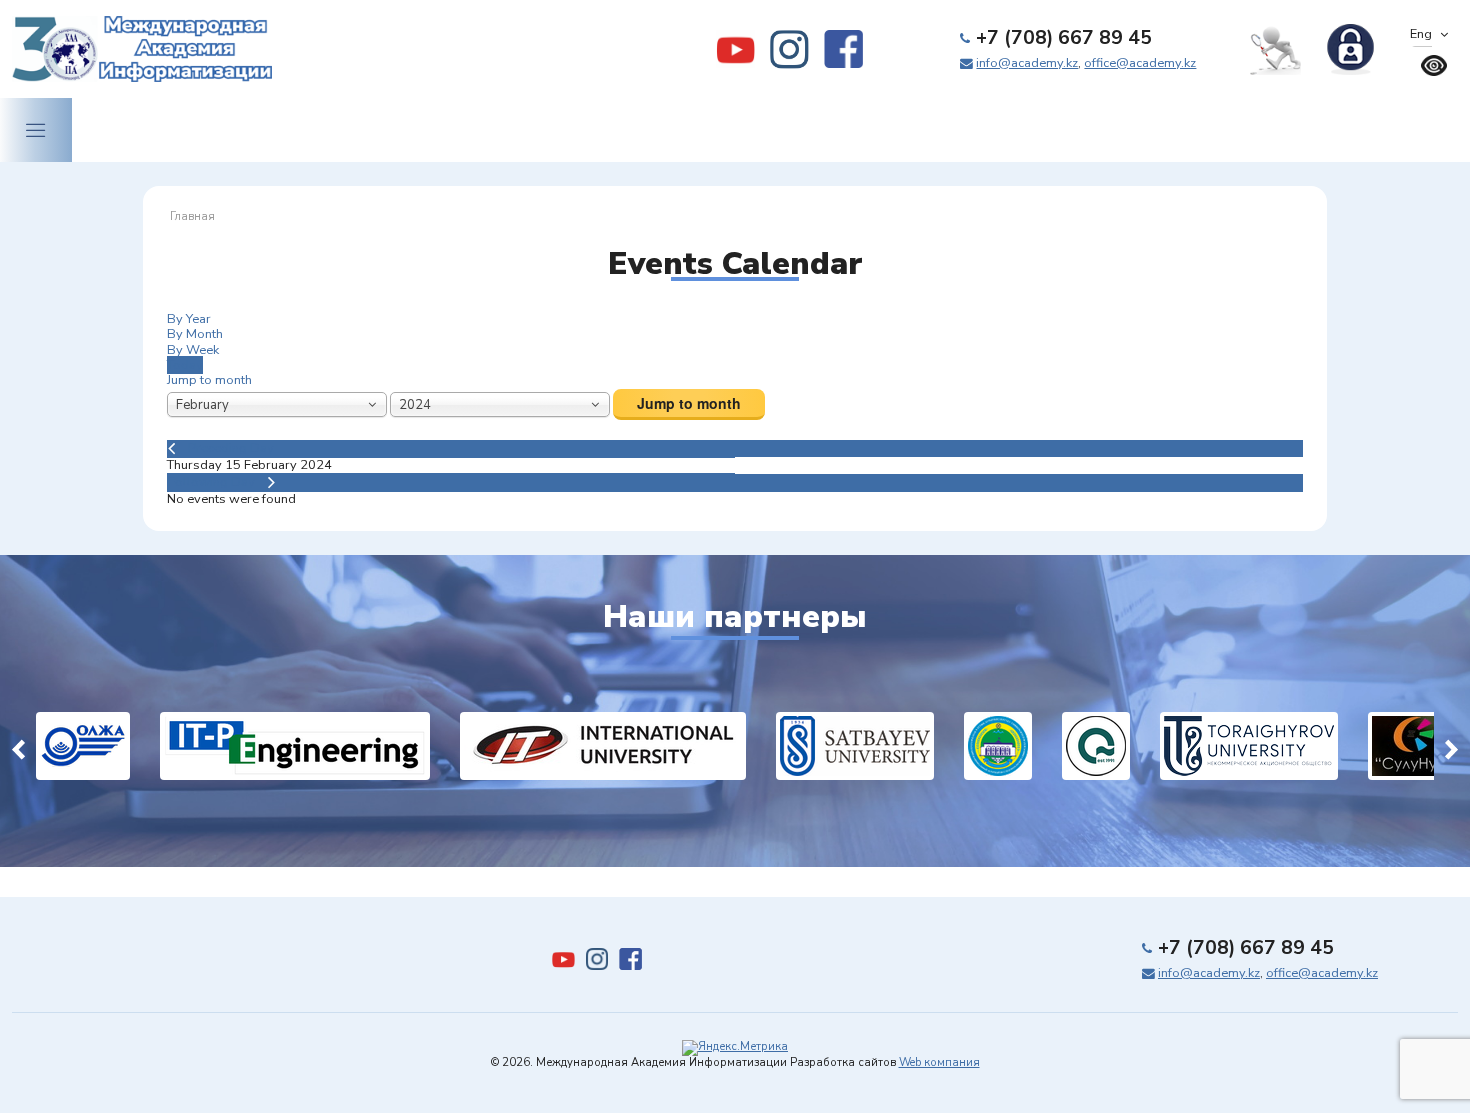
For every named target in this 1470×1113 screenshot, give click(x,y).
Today (185, 365)
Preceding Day (231, 448)
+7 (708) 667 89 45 (1064, 38)
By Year (189, 319)
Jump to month (209, 380)
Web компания (939, 1062)
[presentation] (18, 746)
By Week (193, 350)
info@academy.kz (1027, 63)
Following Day (211, 482)
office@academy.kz (1140, 63)
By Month (195, 334)
